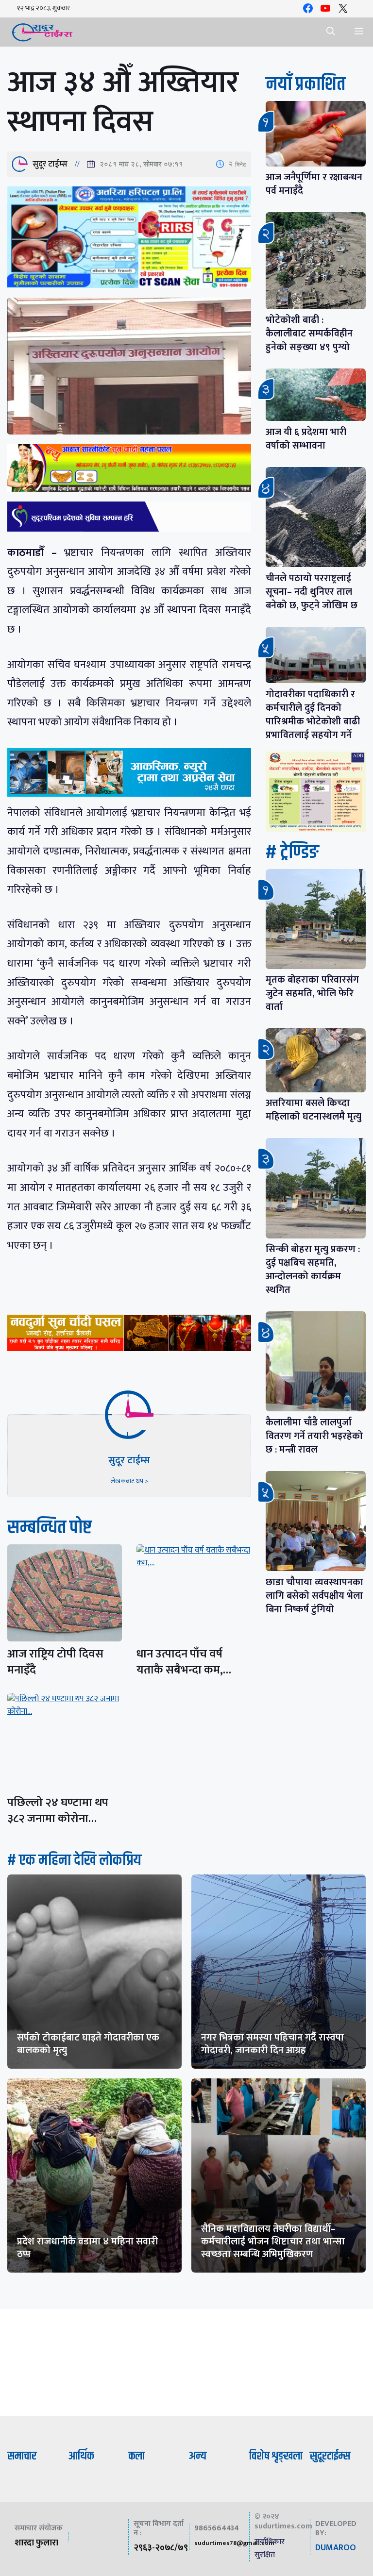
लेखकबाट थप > (129, 1481)
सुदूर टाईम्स (50, 164)
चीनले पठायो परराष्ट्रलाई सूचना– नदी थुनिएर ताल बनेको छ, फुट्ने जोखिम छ (312, 592)
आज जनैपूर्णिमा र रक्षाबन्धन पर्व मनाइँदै (314, 184)
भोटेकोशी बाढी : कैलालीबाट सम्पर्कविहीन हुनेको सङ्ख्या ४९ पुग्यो (309, 334)
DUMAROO (336, 2548)
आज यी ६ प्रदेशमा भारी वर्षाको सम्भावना (306, 439)
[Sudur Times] (42, 32)
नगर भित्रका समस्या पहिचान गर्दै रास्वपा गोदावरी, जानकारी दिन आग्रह (272, 2044)
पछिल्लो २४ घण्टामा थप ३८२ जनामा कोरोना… (58, 1811)
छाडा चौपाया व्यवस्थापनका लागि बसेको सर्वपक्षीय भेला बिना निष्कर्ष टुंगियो (314, 1596)
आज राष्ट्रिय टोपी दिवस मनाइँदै (55, 1662)
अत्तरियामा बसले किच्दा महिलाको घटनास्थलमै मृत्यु (314, 1110)
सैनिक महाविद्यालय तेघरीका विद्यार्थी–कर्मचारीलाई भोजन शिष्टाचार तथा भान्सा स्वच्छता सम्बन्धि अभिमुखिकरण (273, 2241)
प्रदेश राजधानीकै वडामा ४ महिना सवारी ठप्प (87, 2248)
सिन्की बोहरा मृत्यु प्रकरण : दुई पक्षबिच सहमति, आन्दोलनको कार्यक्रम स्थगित (313, 1270)
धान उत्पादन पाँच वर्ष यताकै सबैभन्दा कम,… (184, 1662)
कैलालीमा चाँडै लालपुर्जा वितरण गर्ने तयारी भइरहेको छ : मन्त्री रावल (314, 1436)
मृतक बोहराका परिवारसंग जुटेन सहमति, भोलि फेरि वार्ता (312, 993)
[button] (331, 32)
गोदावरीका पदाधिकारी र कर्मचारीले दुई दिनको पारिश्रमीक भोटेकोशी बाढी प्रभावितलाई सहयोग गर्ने (313, 715)
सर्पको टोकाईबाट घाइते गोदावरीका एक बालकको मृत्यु (88, 2044)
